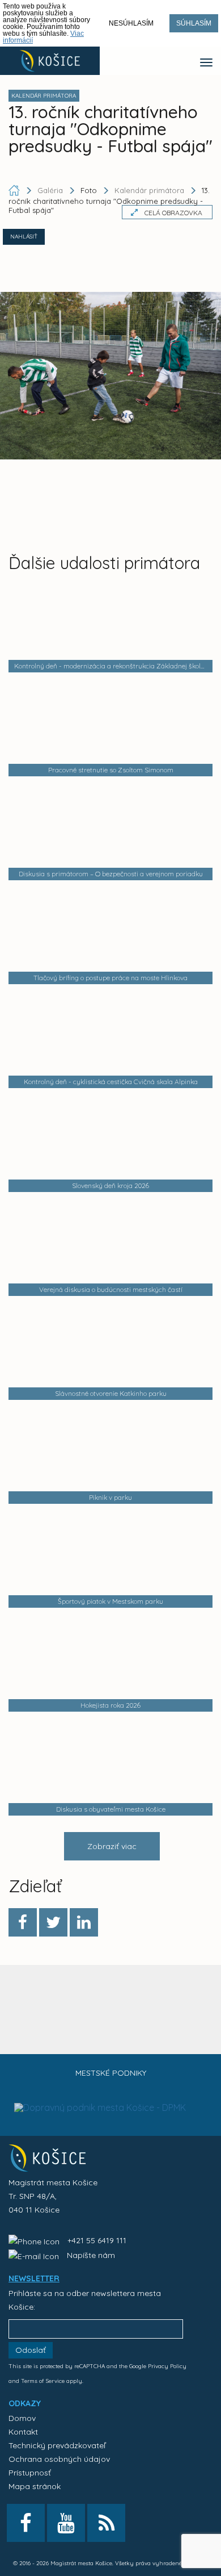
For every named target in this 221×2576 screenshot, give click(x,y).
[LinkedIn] (84, 1922)
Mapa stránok (35, 2486)
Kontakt (23, 2432)
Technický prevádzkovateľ (57, 2445)
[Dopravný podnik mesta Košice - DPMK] (100, 2085)
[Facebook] (23, 1922)
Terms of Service (43, 2381)
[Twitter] (53, 1922)
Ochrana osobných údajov (59, 2459)
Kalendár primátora (149, 190)
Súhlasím (194, 23)
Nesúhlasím (131, 23)
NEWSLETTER (34, 2278)
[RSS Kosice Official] (106, 2523)
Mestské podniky (111, 2073)
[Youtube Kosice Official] (66, 2523)
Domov (22, 2418)
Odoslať (31, 2350)
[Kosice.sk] (50, 61)
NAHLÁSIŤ (24, 237)
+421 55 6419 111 (97, 2240)
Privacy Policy (167, 2366)
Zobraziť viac (112, 1846)
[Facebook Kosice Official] (26, 2523)
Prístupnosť (30, 2473)
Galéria (51, 190)
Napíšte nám (91, 2255)
